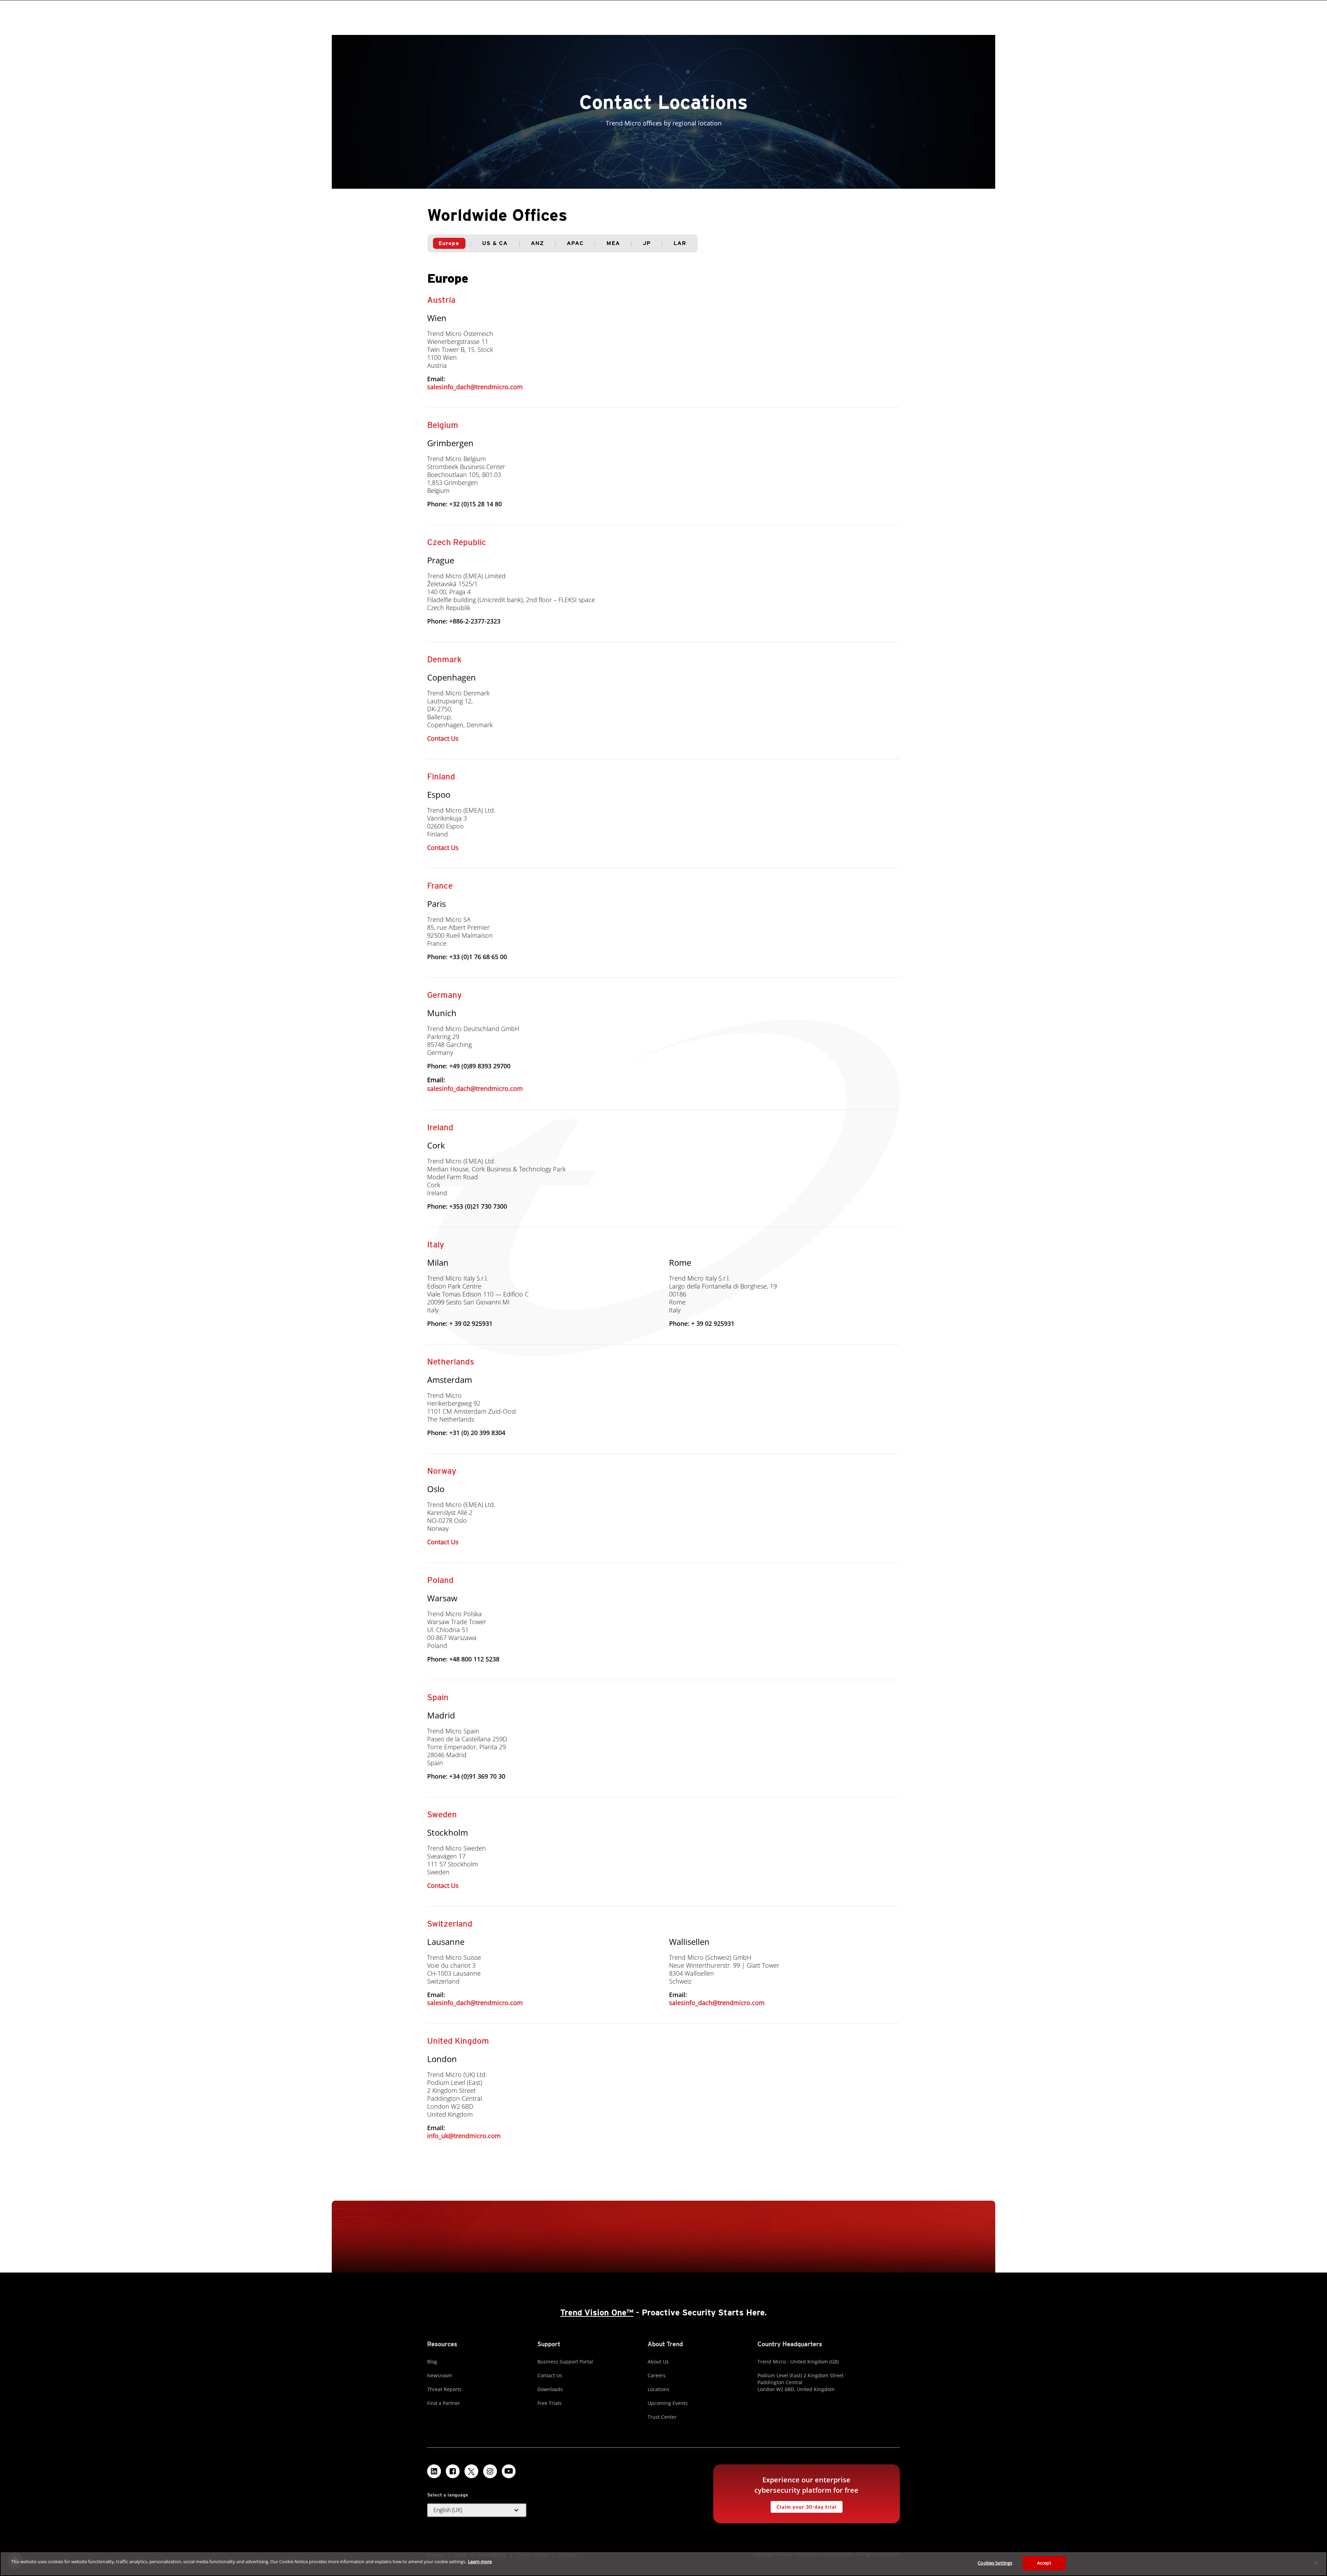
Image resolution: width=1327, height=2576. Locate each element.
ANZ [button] (537, 243)
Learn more (480, 2561)
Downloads (550, 2389)
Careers (657, 2375)
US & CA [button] (495, 243)
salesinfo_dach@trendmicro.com (475, 387)
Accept (1044, 2563)
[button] (477, 2510)
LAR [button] (680, 243)
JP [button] (647, 243)
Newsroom (440, 2375)
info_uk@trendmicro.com (464, 2136)
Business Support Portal (565, 2362)
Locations (658, 2389)
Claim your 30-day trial (803, 2505)
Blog (432, 2362)
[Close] (1316, 2563)
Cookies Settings (995, 2563)
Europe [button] (449, 243)
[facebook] (453, 2471)
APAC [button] (575, 243)
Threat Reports (444, 2389)
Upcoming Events (668, 2403)
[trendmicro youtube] (509, 2471)
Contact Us (443, 738)
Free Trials (549, 2403)
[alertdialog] (663, 2564)
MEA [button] (613, 243)
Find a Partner (444, 2403)
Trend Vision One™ (597, 2312)
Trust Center (662, 2417)
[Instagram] (490, 2471)
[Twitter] (471, 2471)
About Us (658, 2362)
